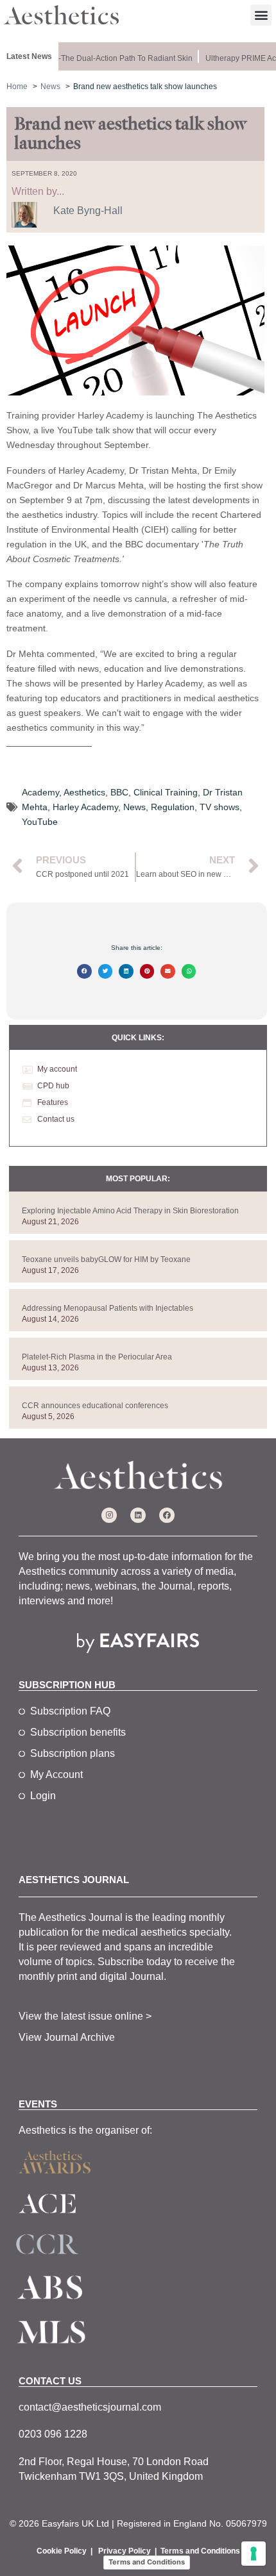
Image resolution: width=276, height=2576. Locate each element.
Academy (40, 792)
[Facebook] (167, 1515)
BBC (119, 792)
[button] (261, 15)
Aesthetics (84, 792)
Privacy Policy (125, 2551)
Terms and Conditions (200, 2551)
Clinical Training (166, 792)
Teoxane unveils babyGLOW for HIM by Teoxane (106, 1259)
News (134, 807)
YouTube (40, 822)
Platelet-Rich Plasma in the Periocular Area (97, 1357)
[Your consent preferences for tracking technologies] (254, 2554)
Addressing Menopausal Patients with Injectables (108, 1308)
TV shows (220, 807)
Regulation (173, 807)
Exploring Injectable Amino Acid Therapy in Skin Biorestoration (130, 1211)
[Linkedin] (138, 1515)
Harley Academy (85, 807)
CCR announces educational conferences (95, 1406)
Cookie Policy (62, 2551)
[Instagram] (109, 1515)
